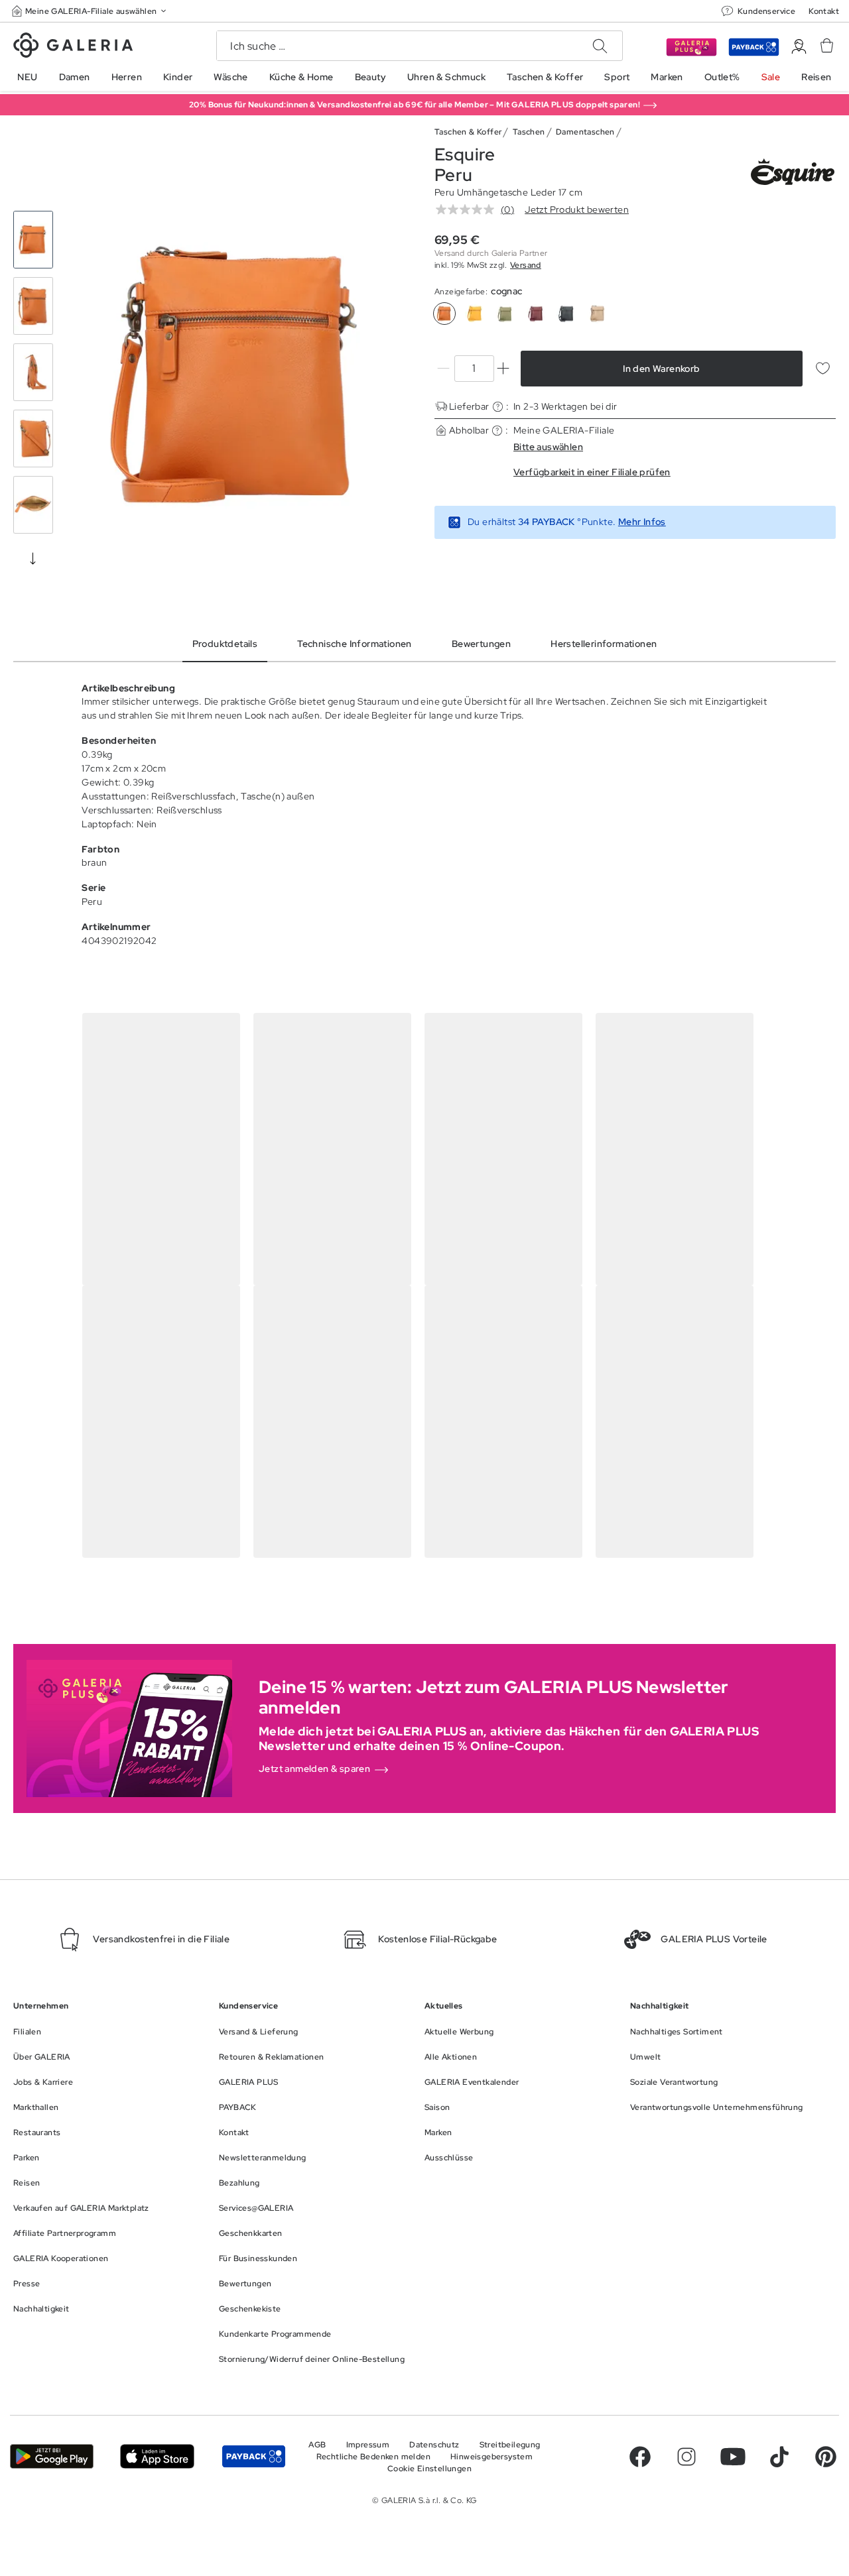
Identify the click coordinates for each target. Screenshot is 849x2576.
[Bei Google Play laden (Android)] (52, 2456)
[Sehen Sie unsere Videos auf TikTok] (779, 2457)
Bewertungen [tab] (481, 644)
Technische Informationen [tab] (355, 644)
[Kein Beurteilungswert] (468, 209)
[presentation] (33, 558)
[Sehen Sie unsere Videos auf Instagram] (686, 2457)
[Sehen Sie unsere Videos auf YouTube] (733, 2457)
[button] (90, 11)
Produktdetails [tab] (225, 644)
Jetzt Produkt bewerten (577, 209)
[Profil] (799, 47)
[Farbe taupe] (597, 314)
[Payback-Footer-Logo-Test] (254, 2456)
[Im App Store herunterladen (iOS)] (157, 2456)
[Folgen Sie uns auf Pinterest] (826, 2457)
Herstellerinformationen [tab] (604, 644)
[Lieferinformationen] (498, 407)
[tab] (240, 376)
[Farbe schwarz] (566, 314)
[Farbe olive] (505, 314)
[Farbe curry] (475, 314)
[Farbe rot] (536, 314)
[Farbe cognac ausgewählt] (444, 314)
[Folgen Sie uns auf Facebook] (640, 2457)
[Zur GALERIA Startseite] (73, 47)
